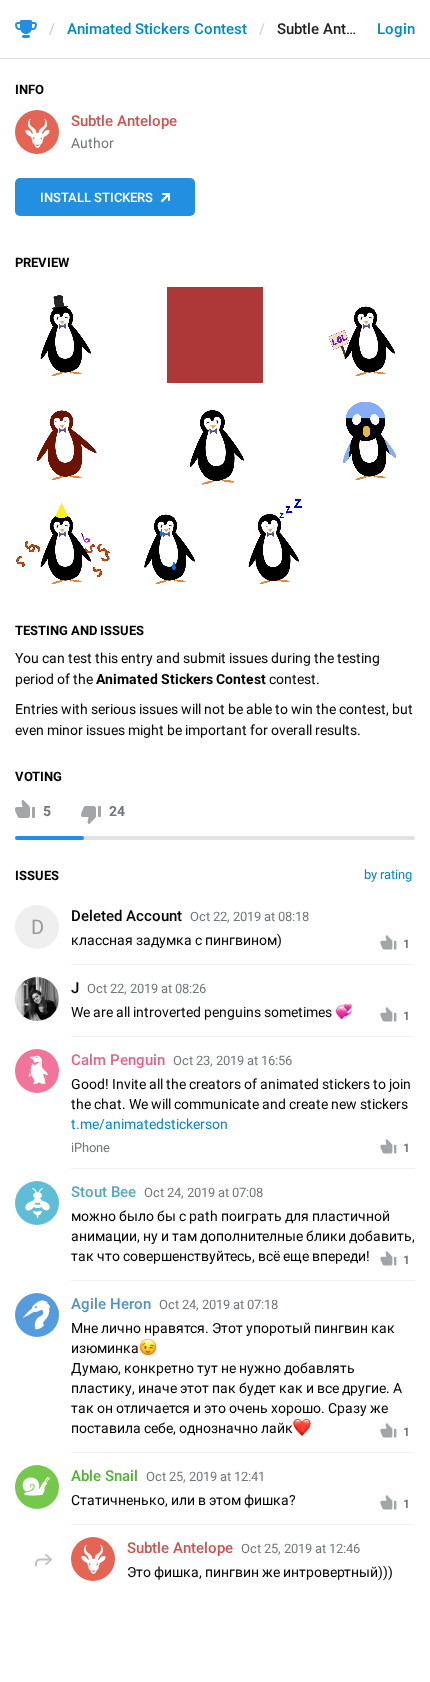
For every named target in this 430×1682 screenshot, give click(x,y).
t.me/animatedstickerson (149, 1124)
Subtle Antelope (124, 121)
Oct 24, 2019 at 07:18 (218, 1304)
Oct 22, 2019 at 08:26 (146, 988)
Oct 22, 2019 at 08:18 (249, 916)
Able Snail (104, 1476)
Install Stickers (96, 197)
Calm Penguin (118, 1060)
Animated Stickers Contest (157, 29)
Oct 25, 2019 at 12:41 (205, 1476)
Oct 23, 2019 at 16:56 (232, 1060)
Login (396, 29)
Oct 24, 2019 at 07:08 (203, 1192)
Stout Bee (103, 1192)
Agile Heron (111, 1304)
